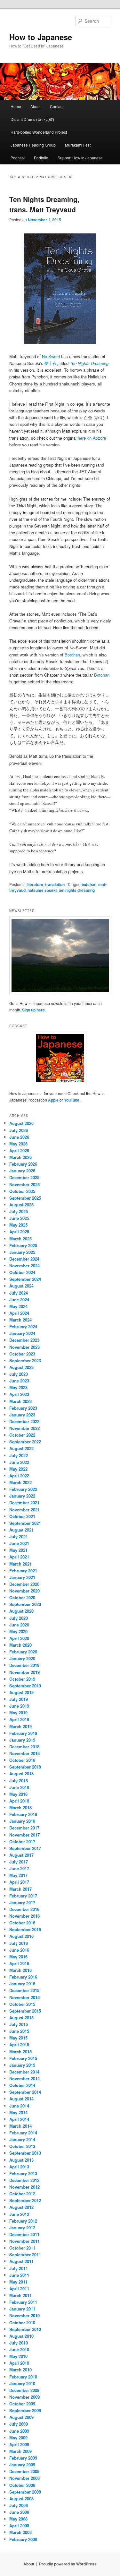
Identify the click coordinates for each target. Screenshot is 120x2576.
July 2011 (19, 2268)
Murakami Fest (78, 145)
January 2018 (22, 1821)
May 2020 (18, 1631)
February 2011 (23, 2302)
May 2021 (18, 1550)
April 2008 (19, 2525)
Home (16, 106)
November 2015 (24, 1997)
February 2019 (23, 1733)
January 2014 (22, 2139)
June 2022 (19, 1462)
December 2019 (24, 1665)
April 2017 (19, 1882)
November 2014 (24, 2078)
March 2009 (20, 2451)
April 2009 (19, 2444)
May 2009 (18, 2438)
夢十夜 (51, 363)
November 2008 (24, 2478)
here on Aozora (92, 438)
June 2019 (19, 1706)
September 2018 (25, 1767)
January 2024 (22, 1333)
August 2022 (21, 1448)
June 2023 (19, 1381)
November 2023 (24, 1347)
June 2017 (19, 1868)
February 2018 (23, 1814)
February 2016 (23, 1977)
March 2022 (20, 1482)
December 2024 (24, 1259)
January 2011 (22, 2309)
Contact (57, 106)
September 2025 (25, 1198)
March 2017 (20, 1889)
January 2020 (22, 1658)
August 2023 (21, 1367)
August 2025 (21, 1205)
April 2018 (19, 1801)
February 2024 (23, 1326)
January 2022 (22, 1496)
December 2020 (24, 1584)
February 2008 (23, 2539)
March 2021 (20, 1564)
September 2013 (25, 2153)
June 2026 (19, 1137)
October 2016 (22, 1923)
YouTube (72, 1100)
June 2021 (19, 1543)
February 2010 (23, 2377)
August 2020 (21, 1611)
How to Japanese (41, 37)
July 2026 (19, 1130)
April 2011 (19, 2289)
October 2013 (22, 2146)
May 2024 (18, 1306)
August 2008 (21, 2499)
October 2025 (22, 1191)
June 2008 (19, 2512)
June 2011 (19, 2275)
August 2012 (21, 2207)
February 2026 (23, 1164)
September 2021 (25, 1523)
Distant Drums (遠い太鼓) (32, 119)
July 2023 (19, 1374)
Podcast (18, 158)
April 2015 (19, 2044)
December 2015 (24, 1990)
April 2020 (19, 1638)
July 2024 (19, 1293)
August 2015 (21, 2018)
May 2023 (18, 1387)
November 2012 (24, 2187)
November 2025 (24, 1184)
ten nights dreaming (77, 890)
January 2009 (22, 2465)
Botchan (72, 655)
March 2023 (20, 1401)
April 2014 (19, 2119)
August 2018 (21, 1774)
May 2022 (18, 1469)
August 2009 (21, 2417)
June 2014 (19, 2106)
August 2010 (21, 2336)
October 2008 (22, 2485)
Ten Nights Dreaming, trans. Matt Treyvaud (44, 204)
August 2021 (21, 1530)
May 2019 (18, 1713)
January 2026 (22, 1171)
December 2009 (24, 2390)
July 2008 (19, 2505)
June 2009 (19, 2431)
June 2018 (19, 1787)
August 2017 (21, 1855)
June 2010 (19, 2349)
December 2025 (24, 1177)
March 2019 (20, 1726)
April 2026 (19, 1150)
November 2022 (24, 1428)
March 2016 (20, 1970)
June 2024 (19, 1300)
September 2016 (25, 1929)
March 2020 (20, 1645)
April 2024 (19, 1313)
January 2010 (22, 2383)
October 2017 (22, 1841)
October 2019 (22, 1679)
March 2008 (20, 2532)
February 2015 (23, 2058)
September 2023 (25, 1360)
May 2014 (18, 2112)
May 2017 (18, 1875)
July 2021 (19, 1537)
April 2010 (19, 2363)
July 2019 (19, 1699)
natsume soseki (42, 890)
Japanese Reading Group (33, 145)
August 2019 (21, 1692)
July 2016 (19, 1943)
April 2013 (19, 2167)
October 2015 (22, 2004)
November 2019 (24, 1672)
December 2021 (24, 1503)
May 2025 (18, 1225)
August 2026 (21, 1123)
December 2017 (24, 1828)
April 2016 (19, 1963)
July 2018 (19, 1781)
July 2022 (19, 1455)
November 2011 (24, 2241)
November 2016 (24, 1916)
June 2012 (19, 2214)
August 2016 (21, 1936)
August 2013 (21, 2160)
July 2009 (19, 2424)
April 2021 (19, 1557)
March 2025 (20, 1239)
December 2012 (24, 2180)
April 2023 (19, 1394)
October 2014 (22, 2085)
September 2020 (25, 1604)
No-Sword (51, 356)
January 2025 (22, 1252)
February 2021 (23, 1571)
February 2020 (23, 1652)
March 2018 (20, 1807)
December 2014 (24, 2072)
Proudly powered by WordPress (68, 2564)
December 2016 (24, 1909)
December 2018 (24, 1747)
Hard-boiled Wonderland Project (39, 132)
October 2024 (22, 1272)
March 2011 (20, 2295)
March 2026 (20, 1157)
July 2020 (19, 1618)
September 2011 (25, 2255)
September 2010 (25, 2329)
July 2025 (19, 1211)
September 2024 (25, 1279)
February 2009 (23, 2458)
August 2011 (21, 2261)
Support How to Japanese (80, 158)
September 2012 (25, 2200)
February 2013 (23, 2173)
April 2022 (19, 1476)
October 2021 (22, 1516)
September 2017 (25, 1848)
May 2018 (18, 1794)
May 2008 (18, 2519)
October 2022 (22, 1435)
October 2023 (22, 1354)
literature (35, 884)
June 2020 (19, 1625)
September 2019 (25, 1686)
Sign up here (33, 1010)
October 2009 (22, 2404)
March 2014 (20, 2126)
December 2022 (24, 1421)
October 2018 (22, 1760)
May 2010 (18, 2356)
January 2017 (22, 1902)
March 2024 (20, 1320)
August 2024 (21, 1286)
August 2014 (21, 2099)
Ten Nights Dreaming (89, 363)
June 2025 (19, 1218)
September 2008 (25, 2492)
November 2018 (24, 1753)
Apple (53, 1100)
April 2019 (19, 1719)
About (36, 106)
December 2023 (24, 1340)
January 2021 (22, 1577)
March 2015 (20, 2052)
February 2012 (23, 2221)
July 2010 (19, 2343)
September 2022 (25, 1442)
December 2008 (24, 2471)
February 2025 (23, 1245)
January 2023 (22, 1415)
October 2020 (22, 1597)
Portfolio (41, 158)
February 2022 (23, 1489)
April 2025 (19, 1232)
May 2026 (18, 1144)
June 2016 (19, 1950)
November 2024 (24, 1266)
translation (55, 884)
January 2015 (22, 2065)
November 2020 (24, 1591)
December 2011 (24, 2234)
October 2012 (22, 2194)
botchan (89, 884)
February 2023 (23, 1408)
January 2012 (22, 2228)
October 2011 (22, 2248)
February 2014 (23, 2133)
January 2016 (22, 1984)
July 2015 (19, 2024)
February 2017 (23, 1896)
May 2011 (18, 2282)
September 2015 (25, 2011)
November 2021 (24, 1510)
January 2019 (22, 1740)
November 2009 (24, 2397)
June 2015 (19, 2031)
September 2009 (25, 2410)
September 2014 (25, 2092)
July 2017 (19, 1862)
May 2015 (18, 2038)
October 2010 (22, 2323)
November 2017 (24, 1835)
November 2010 (24, 2315)
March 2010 (20, 2370)
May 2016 (18, 1957)
